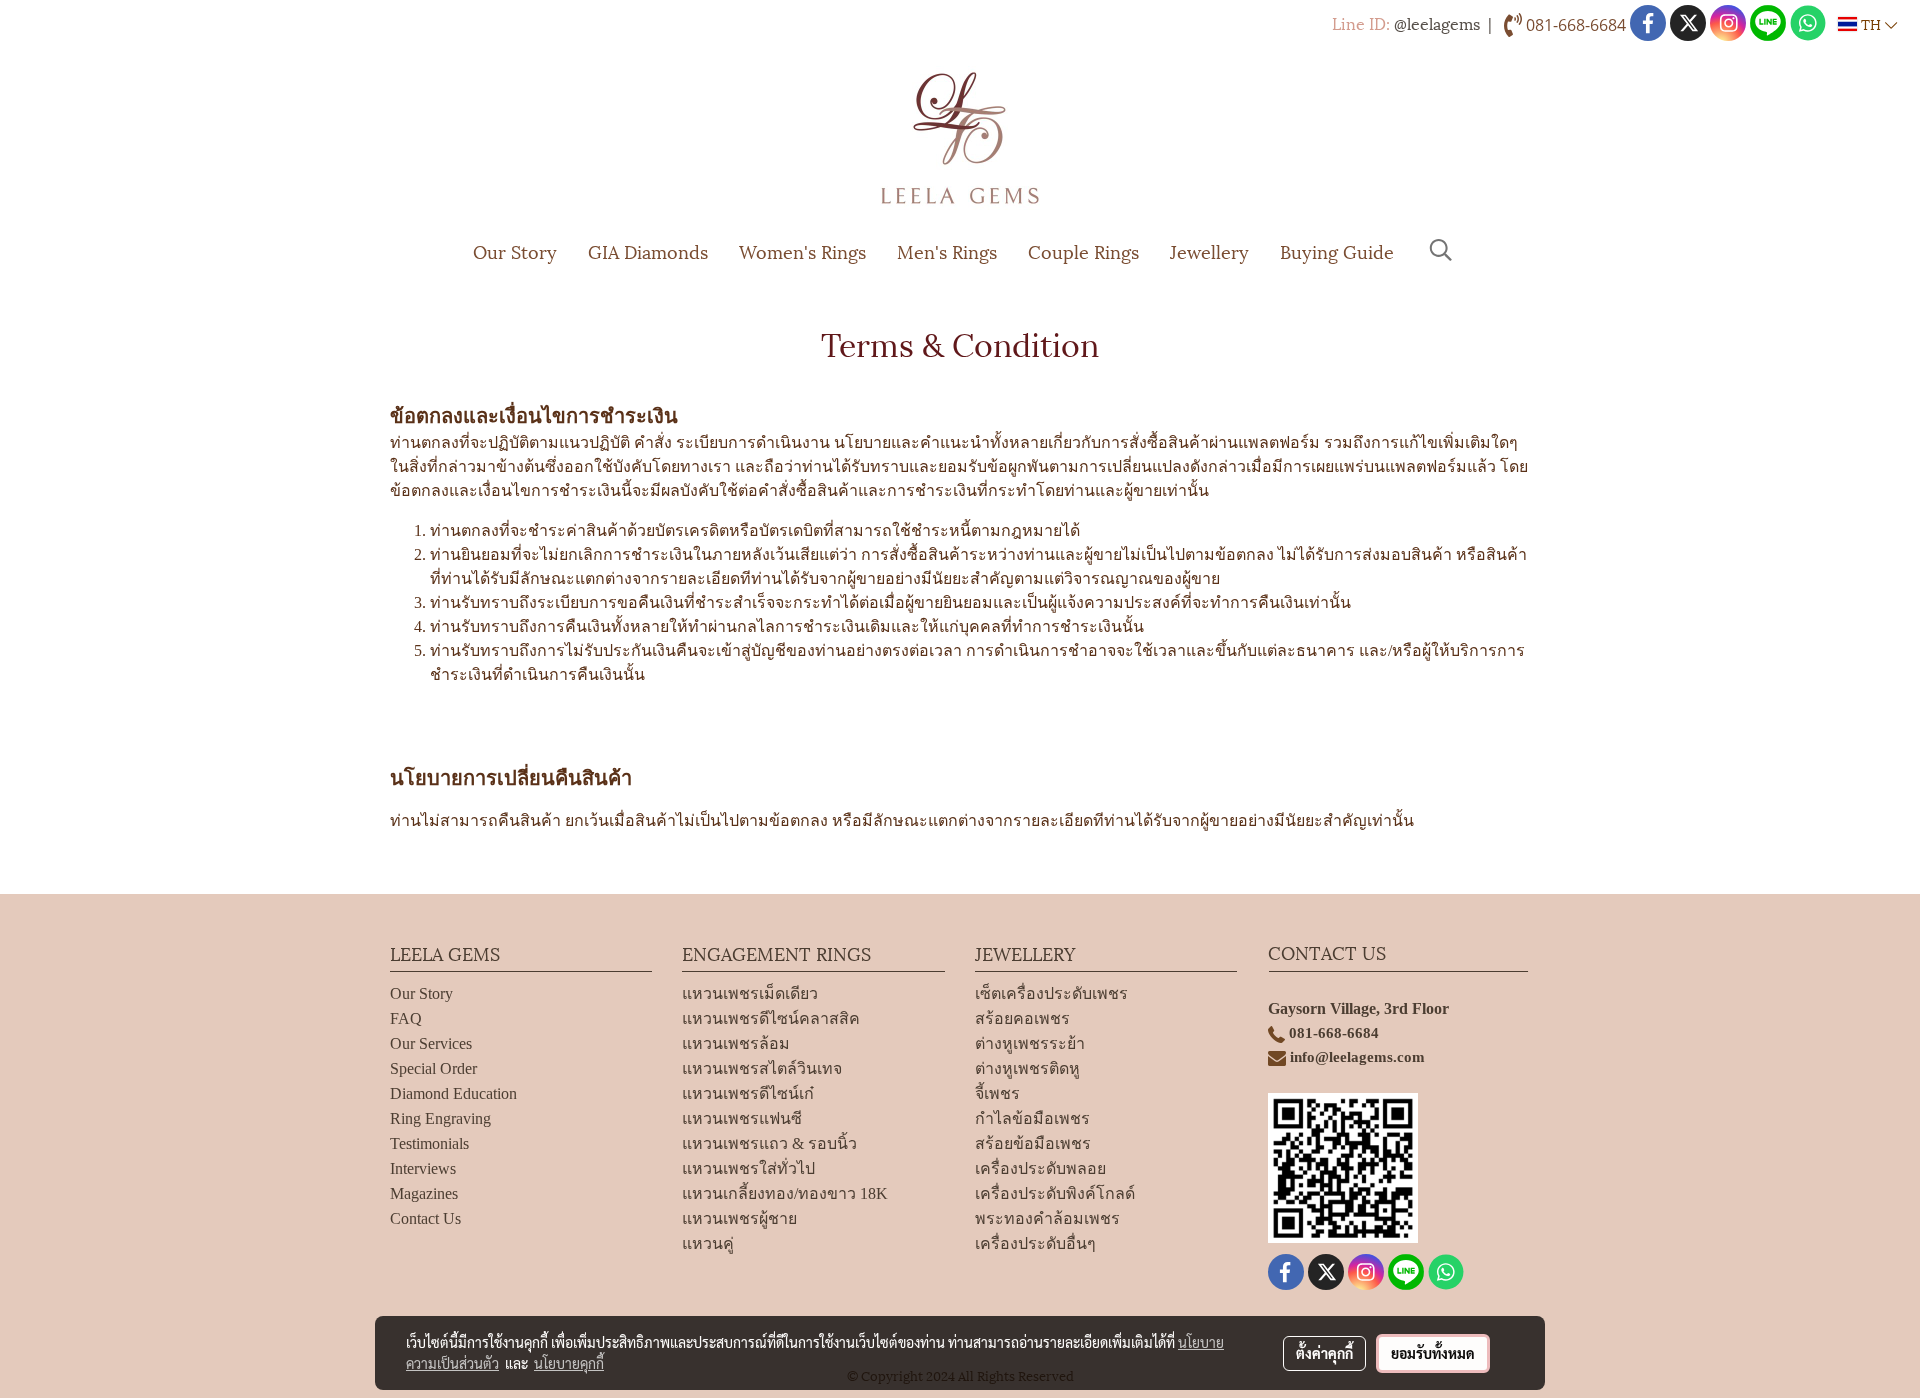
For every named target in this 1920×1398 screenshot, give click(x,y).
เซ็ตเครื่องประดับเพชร (1051, 993)
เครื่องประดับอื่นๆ (1035, 1243)
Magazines (424, 1193)
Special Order (433, 1068)
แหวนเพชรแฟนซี (742, 1118)
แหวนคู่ (708, 1243)
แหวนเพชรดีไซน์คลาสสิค (771, 1018)
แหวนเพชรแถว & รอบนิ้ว (769, 1143)
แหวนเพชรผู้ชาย (739, 1218)
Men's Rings (947, 250)
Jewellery (1209, 250)
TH (1871, 23)
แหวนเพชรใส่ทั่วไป (748, 1168)
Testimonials (429, 1143)
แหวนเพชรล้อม (736, 1043)
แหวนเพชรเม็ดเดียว (750, 993)
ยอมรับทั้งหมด (1433, 1353)
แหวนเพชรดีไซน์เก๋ (748, 1093)
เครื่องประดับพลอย (1040, 1168)
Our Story (515, 250)
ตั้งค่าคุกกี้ (1324, 1353)
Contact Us (425, 1218)
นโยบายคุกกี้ (569, 1363)
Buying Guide (1337, 250)
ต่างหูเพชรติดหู (1027, 1068)
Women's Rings (802, 250)
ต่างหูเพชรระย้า (1030, 1043)
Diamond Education (453, 1093)
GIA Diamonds (648, 250)
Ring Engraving (440, 1118)
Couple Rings (1083, 250)
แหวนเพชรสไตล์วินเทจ (762, 1068)
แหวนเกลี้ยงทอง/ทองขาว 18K (785, 1193)
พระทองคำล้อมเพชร (1047, 1218)
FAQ (406, 1018)
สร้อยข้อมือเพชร (1033, 1143)
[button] (1441, 250)
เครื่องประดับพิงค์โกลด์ (1055, 1193)
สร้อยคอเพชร (1022, 1018)
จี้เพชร (997, 1093)
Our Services (431, 1043)
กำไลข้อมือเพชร (1032, 1118)
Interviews (423, 1168)
